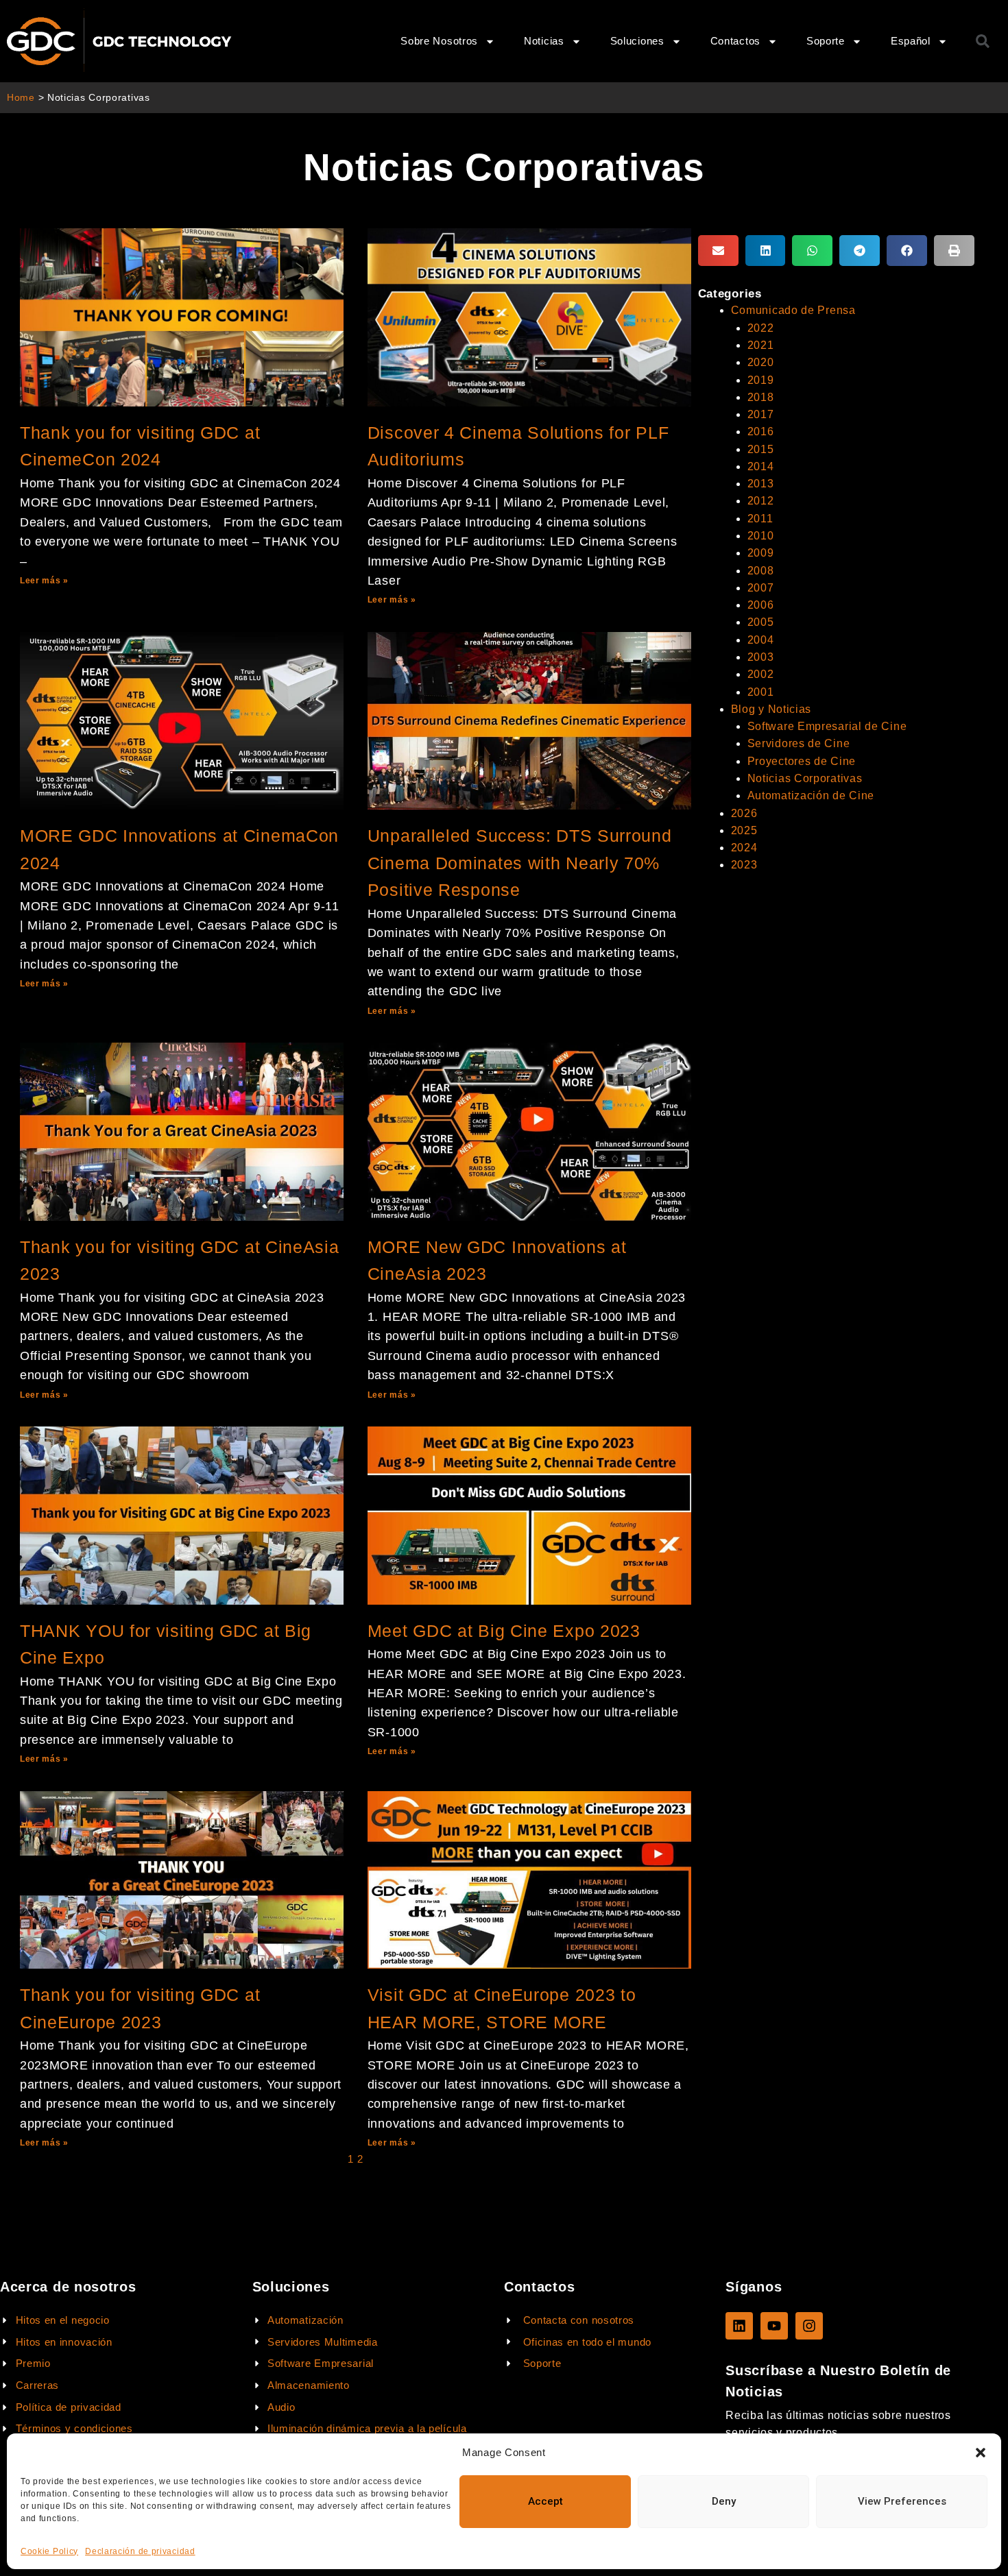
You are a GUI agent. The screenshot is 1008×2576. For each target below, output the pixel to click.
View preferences (902, 2501)
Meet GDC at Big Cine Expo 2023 (504, 1631)
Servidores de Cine (799, 743)
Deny (724, 2501)
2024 (744, 848)
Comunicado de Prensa (793, 310)
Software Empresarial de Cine (827, 726)
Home (21, 98)
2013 (761, 484)
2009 (761, 553)
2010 (761, 536)
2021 (761, 345)
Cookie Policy (49, 2551)
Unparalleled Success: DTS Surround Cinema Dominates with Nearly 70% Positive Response (520, 863)
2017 (761, 414)
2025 (744, 830)
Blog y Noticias (771, 709)
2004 (761, 640)
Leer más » (44, 581)
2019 (761, 380)
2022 (761, 328)
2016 (761, 432)
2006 (761, 605)
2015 (761, 449)
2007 (761, 588)
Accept (545, 2501)
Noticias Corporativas (805, 778)
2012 (761, 501)
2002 (761, 674)
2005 (761, 622)
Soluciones (637, 41)
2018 (761, 397)
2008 (761, 571)
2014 (761, 466)
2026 (744, 813)
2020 (761, 362)
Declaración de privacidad (140, 2551)
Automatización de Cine (811, 795)
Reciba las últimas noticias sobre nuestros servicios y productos (838, 2424)
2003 (761, 657)
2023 (744, 865)
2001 (761, 692)
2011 (760, 519)
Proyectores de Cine (802, 761)
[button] (981, 2453)
